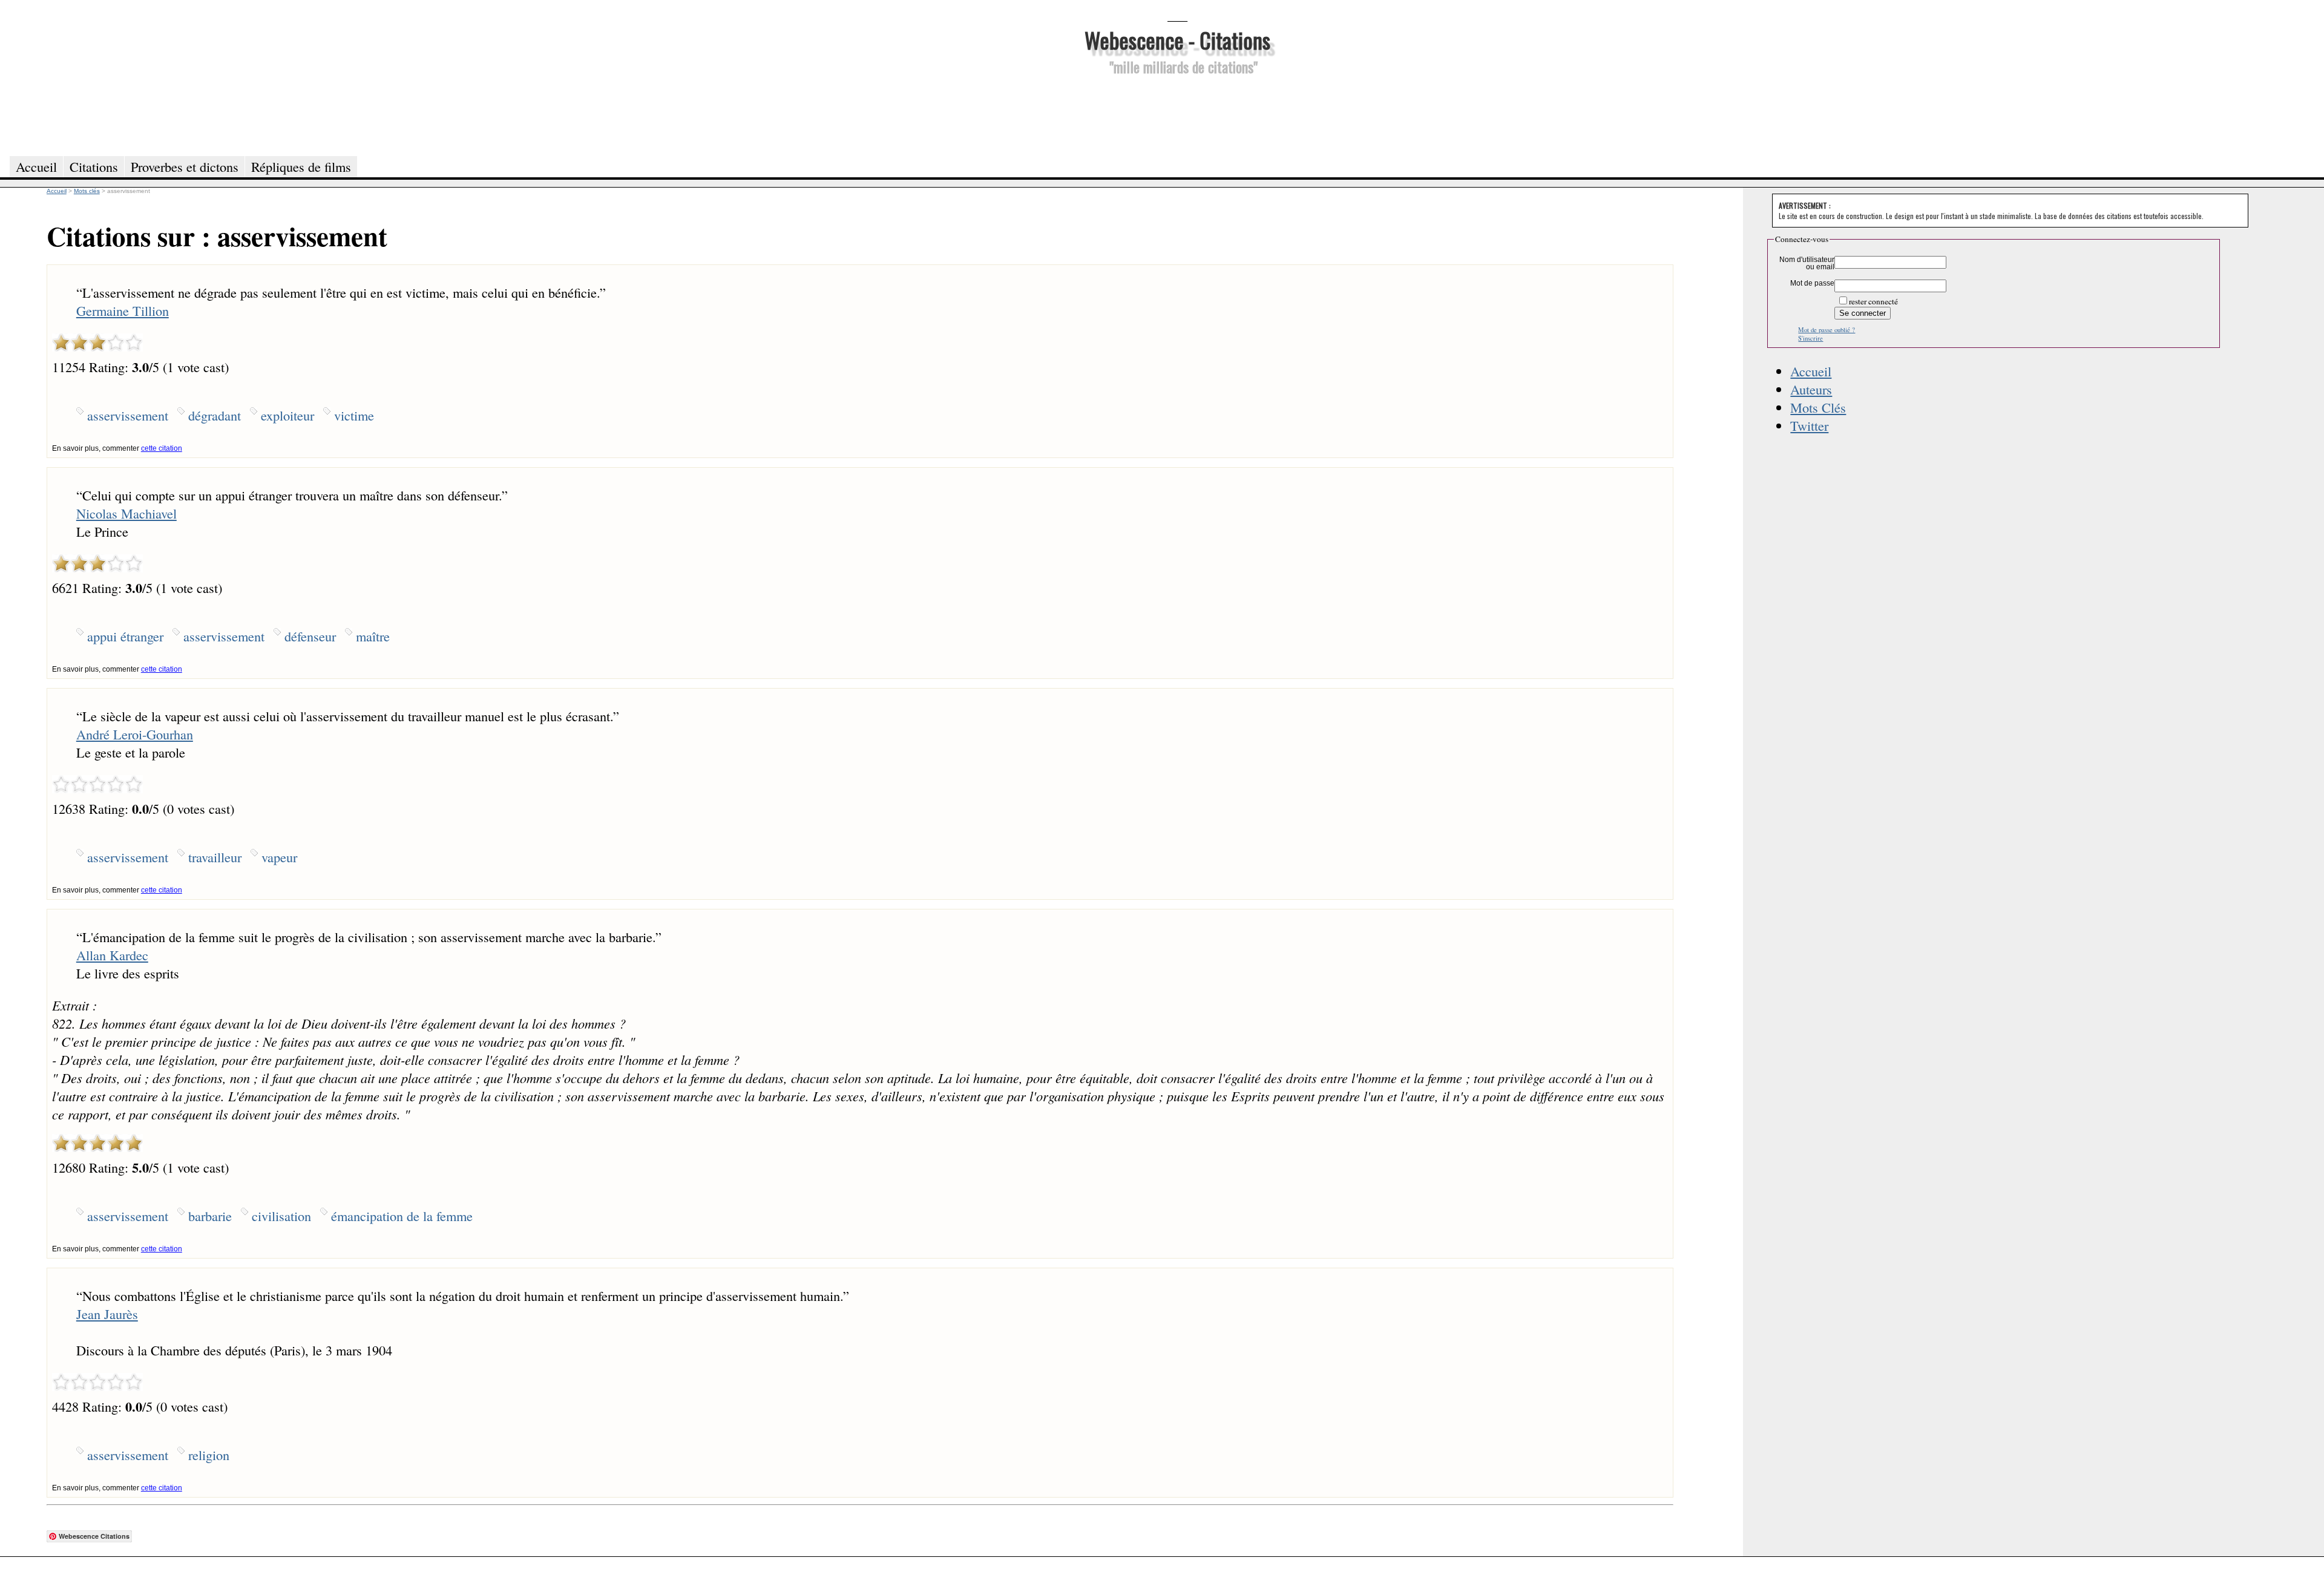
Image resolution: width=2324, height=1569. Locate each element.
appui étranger (125, 636)
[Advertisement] (1177, 114)
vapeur (279, 857)
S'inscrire (1810, 338)
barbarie (210, 1216)
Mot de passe (1812, 283)
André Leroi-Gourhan (135, 734)
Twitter (1809, 425)
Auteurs (1811, 389)
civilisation (281, 1216)
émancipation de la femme (402, 1216)
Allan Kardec (112, 955)
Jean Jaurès (107, 1314)
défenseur (310, 636)
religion (209, 1455)
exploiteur (287, 415)
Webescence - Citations (1177, 40)
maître (373, 636)
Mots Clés (1818, 407)
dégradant (215, 415)
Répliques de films (301, 166)
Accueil (1811, 371)
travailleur (215, 857)
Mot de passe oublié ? (1827, 330)
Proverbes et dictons (185, 166)
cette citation (162, 448)
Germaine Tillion (123, 310)
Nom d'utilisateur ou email (1807, 263)
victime (354, 415)
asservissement (128, 415)
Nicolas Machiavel (126, 513)
